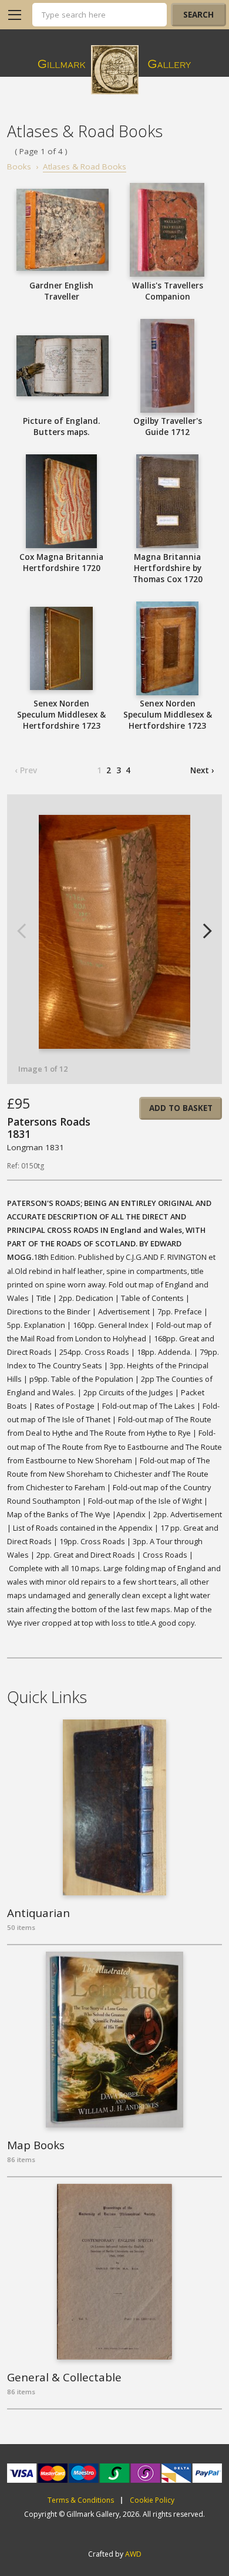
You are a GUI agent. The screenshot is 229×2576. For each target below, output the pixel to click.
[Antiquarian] (115, 1807)
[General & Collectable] (115, 2272)
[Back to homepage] (115, 70)
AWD (133, 2554)
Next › (202, 770)
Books (19, 166)
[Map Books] (115, 2040)
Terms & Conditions (81, 2500)
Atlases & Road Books (85, 166)
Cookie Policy (152, 2500)
